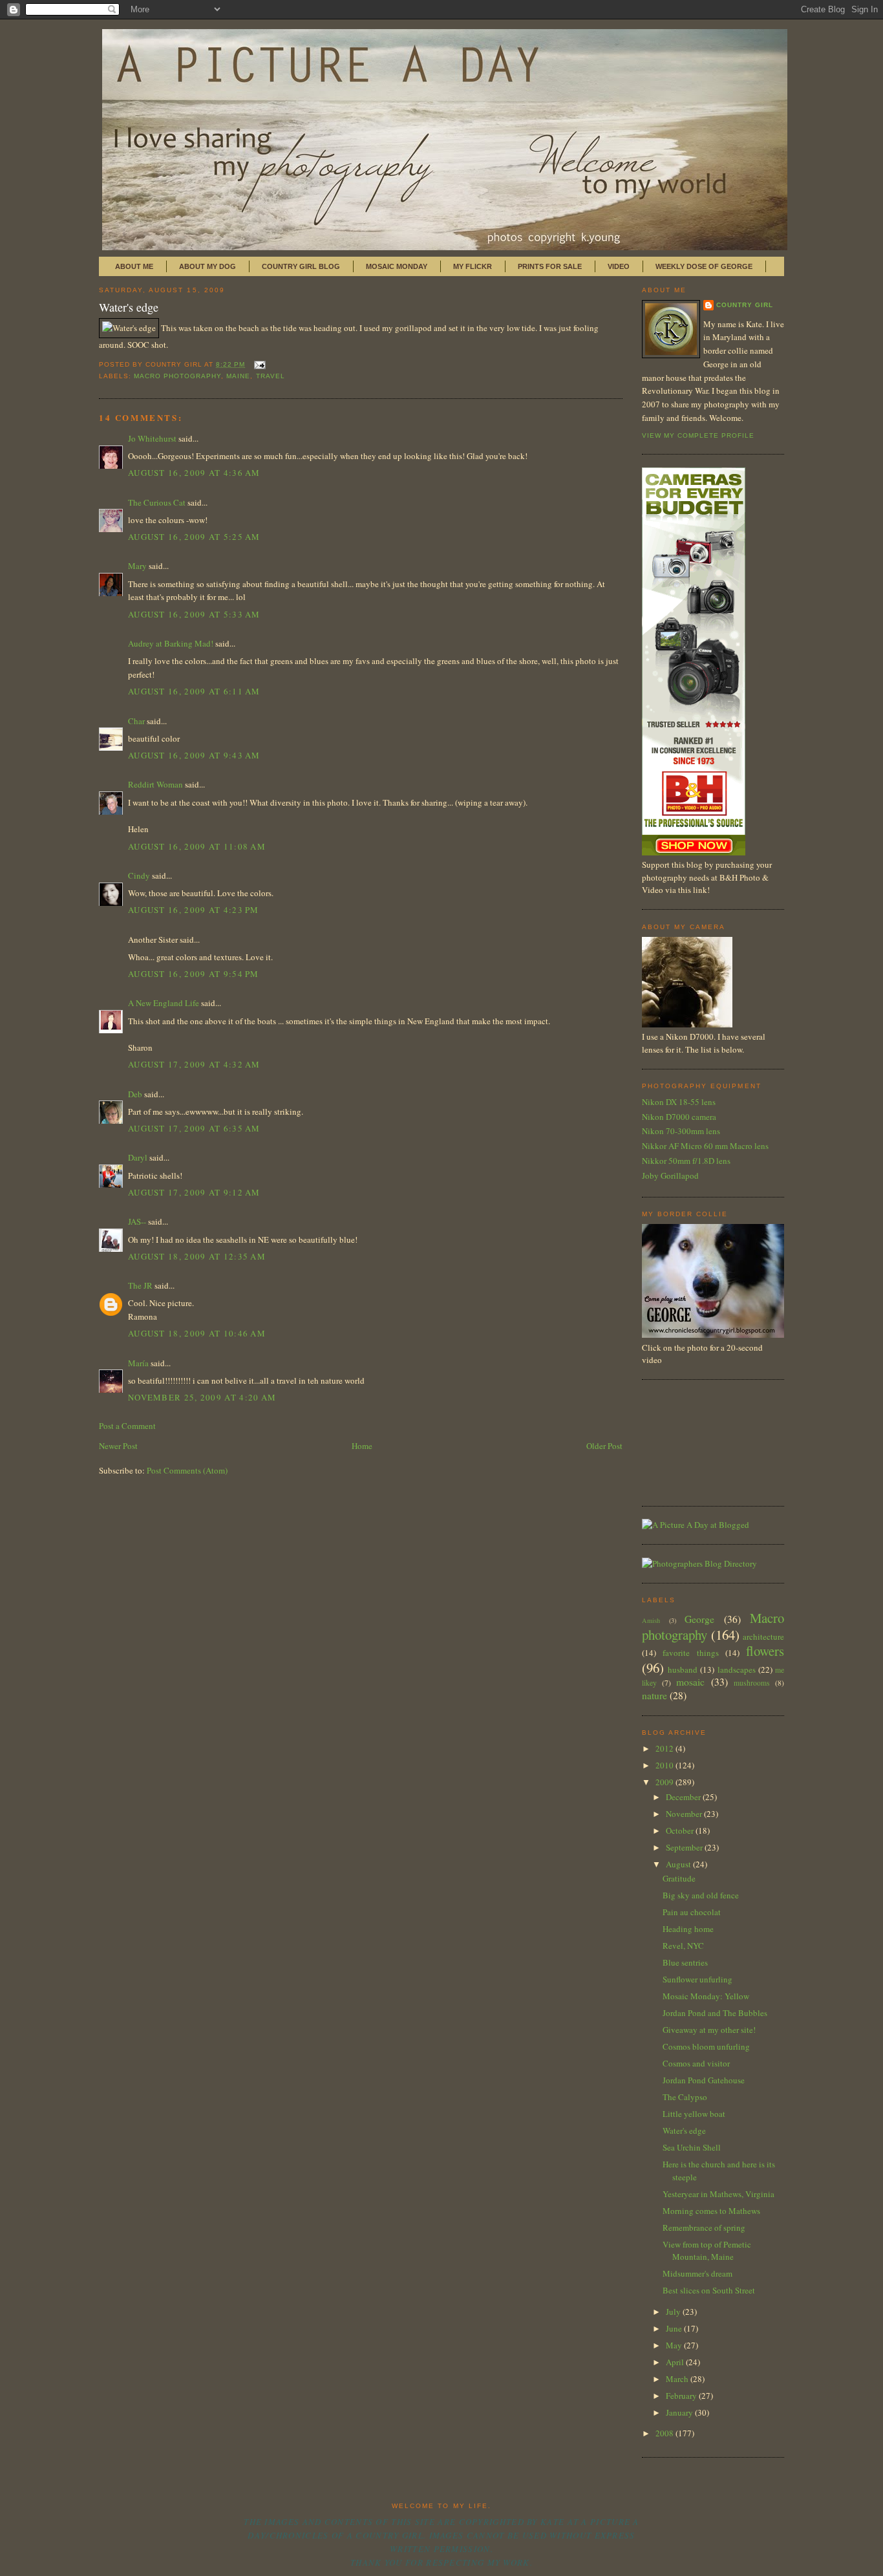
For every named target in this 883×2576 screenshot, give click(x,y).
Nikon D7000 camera (679, 1117)
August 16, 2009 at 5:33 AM (194, 614)
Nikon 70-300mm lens (681, 1131)
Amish (651, 1620)
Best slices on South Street (709, 2290)
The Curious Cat (157, 502)
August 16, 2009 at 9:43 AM (194, 755)
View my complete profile (698, 435)
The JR (140, 1285)
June (675, 2328)
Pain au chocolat (692, 1912)
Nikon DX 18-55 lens (679, 1102)
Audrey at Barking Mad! (171, 643)
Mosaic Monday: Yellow (706, 1996)
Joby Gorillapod (670, 1175)
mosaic (690, 1682)
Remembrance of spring (704, 2227)
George (699, 1619)
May (675, 2345)
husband (683, 1669)
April (676, 2362)
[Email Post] (258, 364)
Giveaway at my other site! (709, 2030)
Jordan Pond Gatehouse (704, 2080)
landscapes (737, 1669)
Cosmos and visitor (696, 2063)
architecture (763, 1637)
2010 (665, 1765)
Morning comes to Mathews (711, 2211)
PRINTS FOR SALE (550, 266)
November (685, 1814)
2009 (665, 1782)
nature (654, 1695)
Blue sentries (685, 1962)
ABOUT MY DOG (207, 266)
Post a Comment (127, 1426)
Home (362, 1446)
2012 (665, 1748)
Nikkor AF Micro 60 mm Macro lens (705, 1146)
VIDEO (619, 266)
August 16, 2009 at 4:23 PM (194, 910)
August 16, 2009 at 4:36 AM (194, 473)
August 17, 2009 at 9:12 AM (194, 1192)
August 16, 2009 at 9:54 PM (194, 974)
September (685, 1847)
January (680, 2412)
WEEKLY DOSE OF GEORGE (704, 266)
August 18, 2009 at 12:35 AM (197, 1256)
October (681, 1830)
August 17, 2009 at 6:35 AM (194, 1128)
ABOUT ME (134, 266)
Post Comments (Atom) (187, 1470)
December (684, 1797)
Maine (238, 376)
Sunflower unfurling (697, 1979)
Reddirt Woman (155, 784)
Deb (135, 1094)
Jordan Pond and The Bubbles (715, 2013)
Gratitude (679, 1878)
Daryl (138, 1157)
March (678, 2379)
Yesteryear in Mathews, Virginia (718, 2194)
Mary (137, 566)
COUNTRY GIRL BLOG (301, 266)
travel (271, 376)
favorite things (690, 1653)
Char (136, 721)
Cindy (139, 875)
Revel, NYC (683, 1946)
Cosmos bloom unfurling (706, 2046)
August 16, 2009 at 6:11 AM (194, 691)
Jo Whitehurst (152, 438)
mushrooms (752, 1683)
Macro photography (177, 376)
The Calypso (685, 2097)
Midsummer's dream (697, 2273)
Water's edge (129, 307)
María (138, 1363)
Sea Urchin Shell (692, 2147)
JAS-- (137, 1221)
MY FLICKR (473, 266)
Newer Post (118, 1446)
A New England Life (164, 1003)
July (674, 2312)
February (682, 2396)
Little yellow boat (694, 2114)
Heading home (688, 1929)
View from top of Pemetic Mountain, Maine (707, 2251)
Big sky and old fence (701, 1895)
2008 (665, 2433)
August (679, 1864)
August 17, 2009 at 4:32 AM (194, 1064)
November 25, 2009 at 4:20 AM (202, 1397)
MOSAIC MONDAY (397, 266)
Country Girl (745, 305)
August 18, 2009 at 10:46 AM (197, 1333)
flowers (765, 1651)
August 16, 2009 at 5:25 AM (194, 537)
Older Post (604, 1446)
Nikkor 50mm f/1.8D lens (686, 1161)
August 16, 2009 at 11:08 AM (197, 846)
